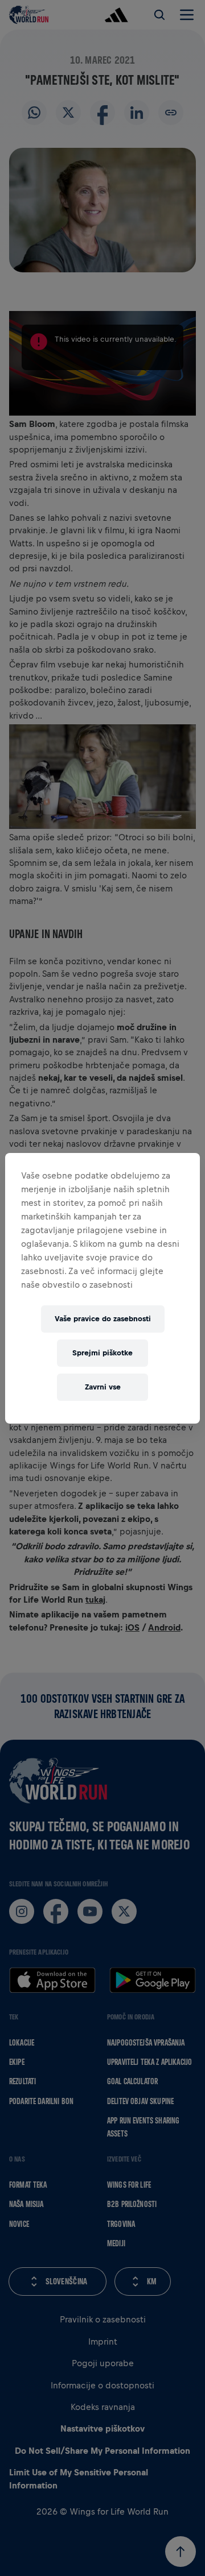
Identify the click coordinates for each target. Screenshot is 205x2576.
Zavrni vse (103, 1387)
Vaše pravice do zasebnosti (103, 1319)
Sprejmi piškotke (102, 1353)
